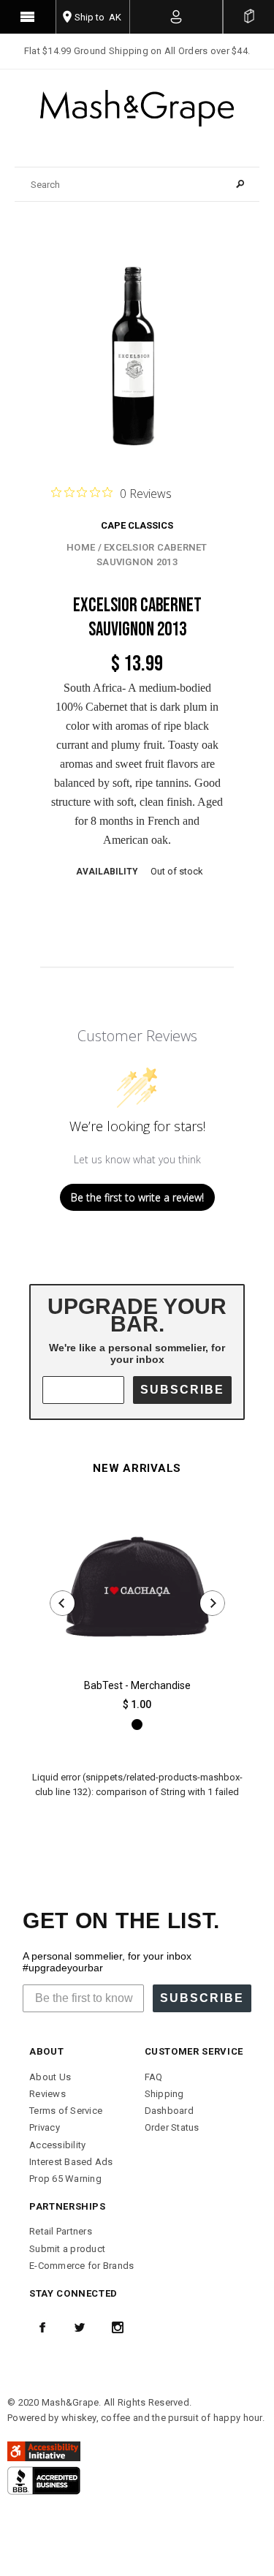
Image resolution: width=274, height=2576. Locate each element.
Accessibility (57, 2145)
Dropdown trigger (177, 17)
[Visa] (44, 2480)
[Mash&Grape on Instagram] (118, 2327)
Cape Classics (137, 525)
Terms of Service (66, 2111)
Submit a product (67, 2249)
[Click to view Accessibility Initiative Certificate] (44, 2451)
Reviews (47, 2094)
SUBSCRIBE (182, 1390)
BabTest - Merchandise (137, 1685)
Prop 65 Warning (65, 2179)
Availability (107, 872)
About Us (50, 2077)
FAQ (154, 2077)
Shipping (164, 2094)
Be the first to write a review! (137, 1197)
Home (81, 547)
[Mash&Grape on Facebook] (42, 2327)
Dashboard (169, 2111)
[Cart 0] (249, 17)
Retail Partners (61, 2231)
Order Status (172, 2127)
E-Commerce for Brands (81, 2266)
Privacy (45, 2127)
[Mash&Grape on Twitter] (80, 2327)
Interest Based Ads (71, 2162)
